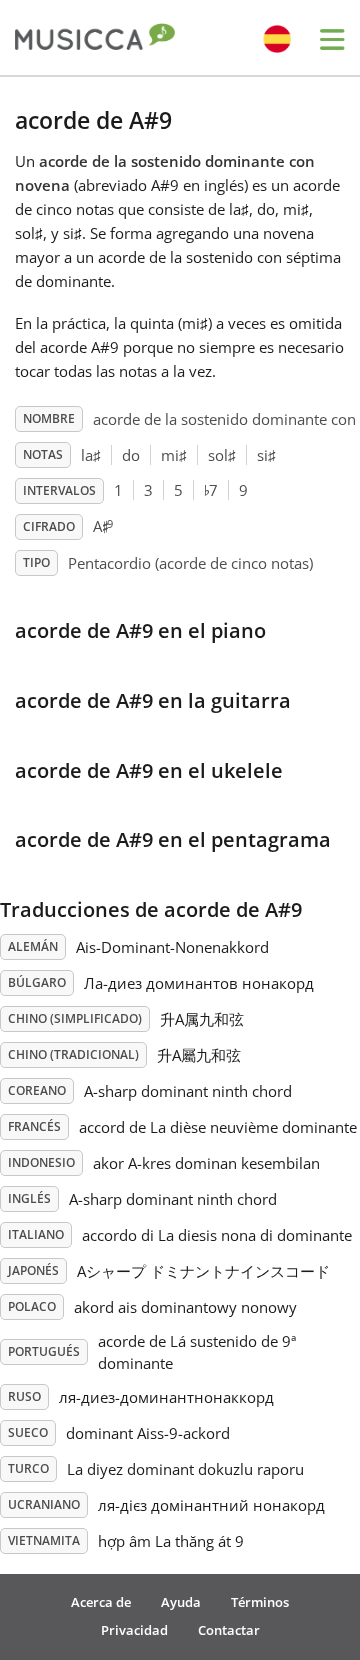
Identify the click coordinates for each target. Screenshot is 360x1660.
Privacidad (134, 1630)
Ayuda (181, 1602)
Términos (260, 1602)
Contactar (229, 1630)
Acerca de (101, 1602)
